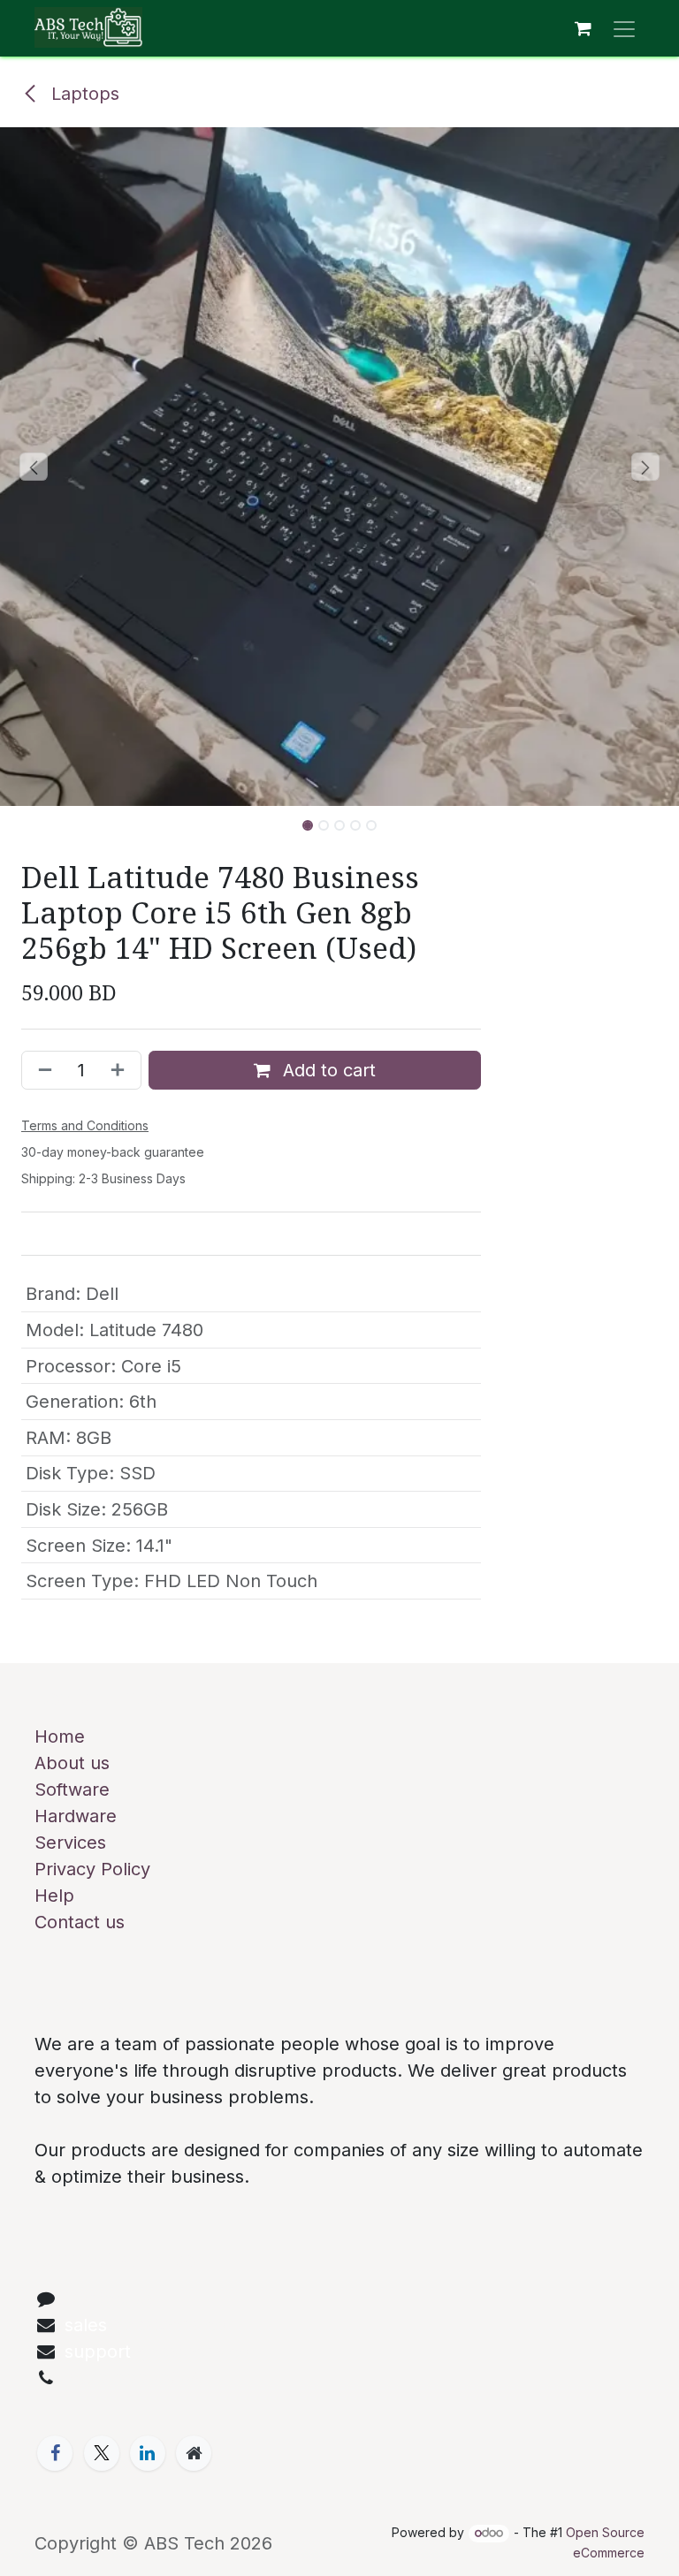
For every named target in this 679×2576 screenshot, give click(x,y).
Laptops (83, 94)
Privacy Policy (92, 1869)
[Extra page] (194, 2453)
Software (72, 1790)
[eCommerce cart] (583, 28)
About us (72, 1763)
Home (60, 1736)
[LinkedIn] (148, 2453)
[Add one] (121, 1070)
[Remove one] (42, 1070)
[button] (34, 467)
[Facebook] (55, 2453)
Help (54, 1896)
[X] (102, 2453)
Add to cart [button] (327, 1070)
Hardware (76, 1816)
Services (70, 1843)
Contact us (80, 1922)
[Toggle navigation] (624, 28)
